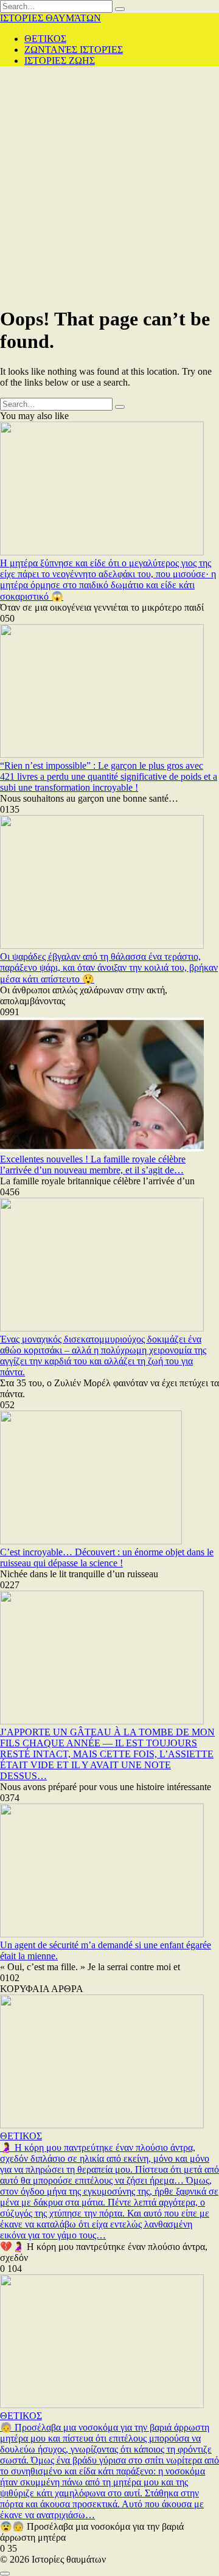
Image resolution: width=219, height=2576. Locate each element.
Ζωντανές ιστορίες (74, 50)
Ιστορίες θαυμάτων (50, 18)
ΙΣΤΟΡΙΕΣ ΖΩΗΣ (60, 61)
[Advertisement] (109, 186)
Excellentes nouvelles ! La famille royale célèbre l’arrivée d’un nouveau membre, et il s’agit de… (93, 1165)
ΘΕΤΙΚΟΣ (45, 39)
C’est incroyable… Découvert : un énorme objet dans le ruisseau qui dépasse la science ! (107, 1557)
